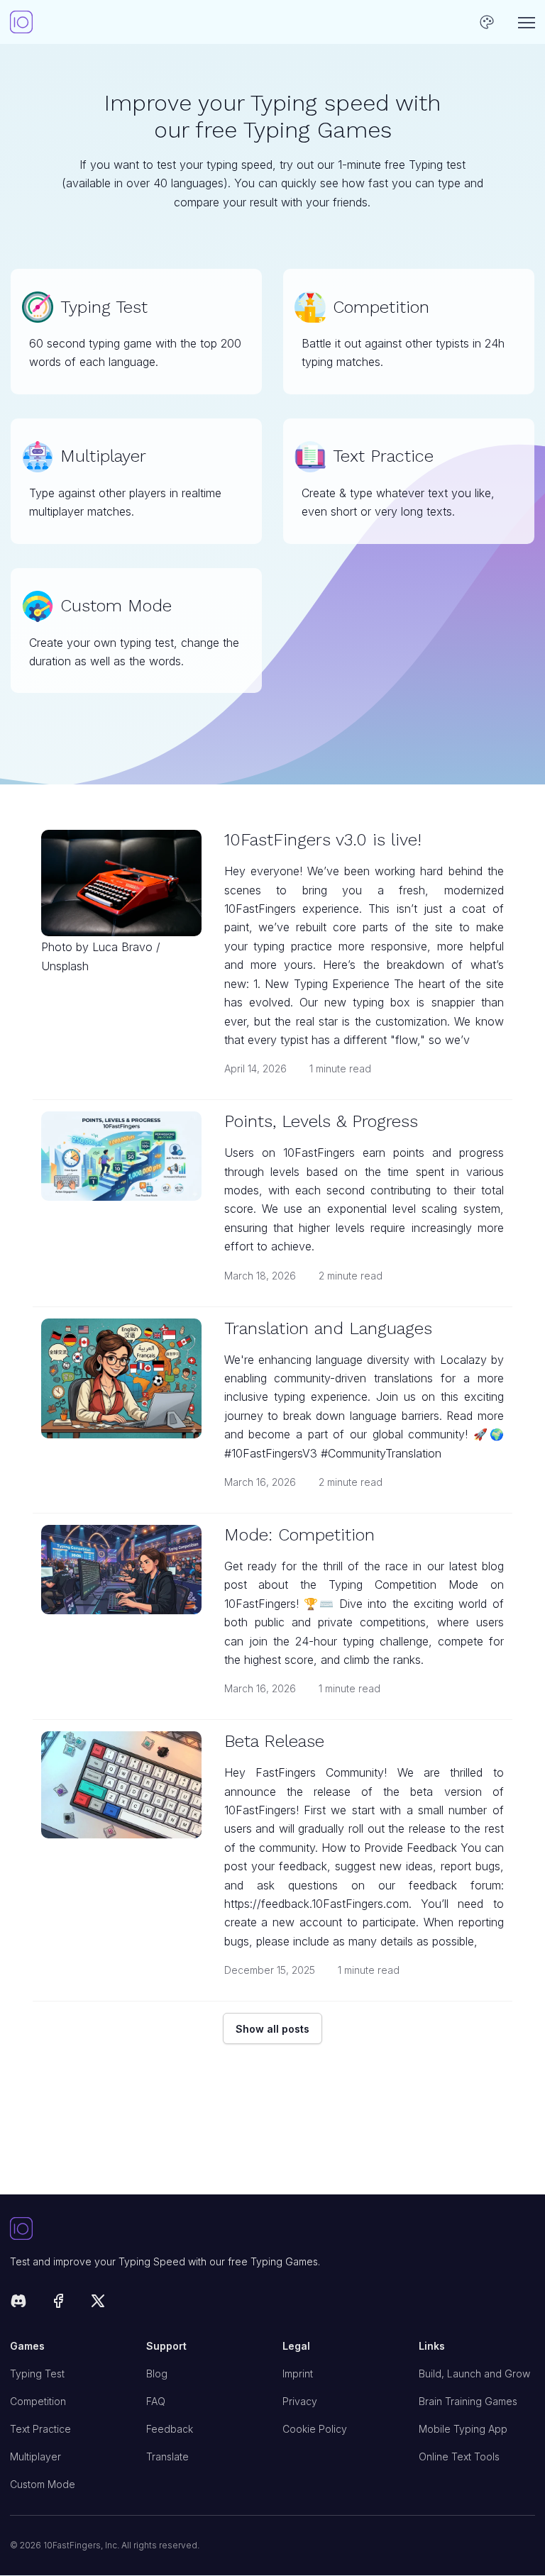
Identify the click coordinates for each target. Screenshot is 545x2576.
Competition (38, 2401)
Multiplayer (35, 2456)
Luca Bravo (122, 947)
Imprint (298, 2374)
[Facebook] (58, 2303)
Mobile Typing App (463, 2429)
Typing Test (37, 2374)
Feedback (170, 2429)
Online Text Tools (459, 2456)
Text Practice (40, 2429)
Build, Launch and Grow (474, 2374)
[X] (98, 2303)
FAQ (156, 2401)
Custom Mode (43, 2484)
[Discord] (18, 2303)
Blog (157, 2374)
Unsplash (65, 966)
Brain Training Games (468, 2401)
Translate (167, 2456)
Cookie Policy (315, 2429)
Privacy (300, 2401)
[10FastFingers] (21, 22)
